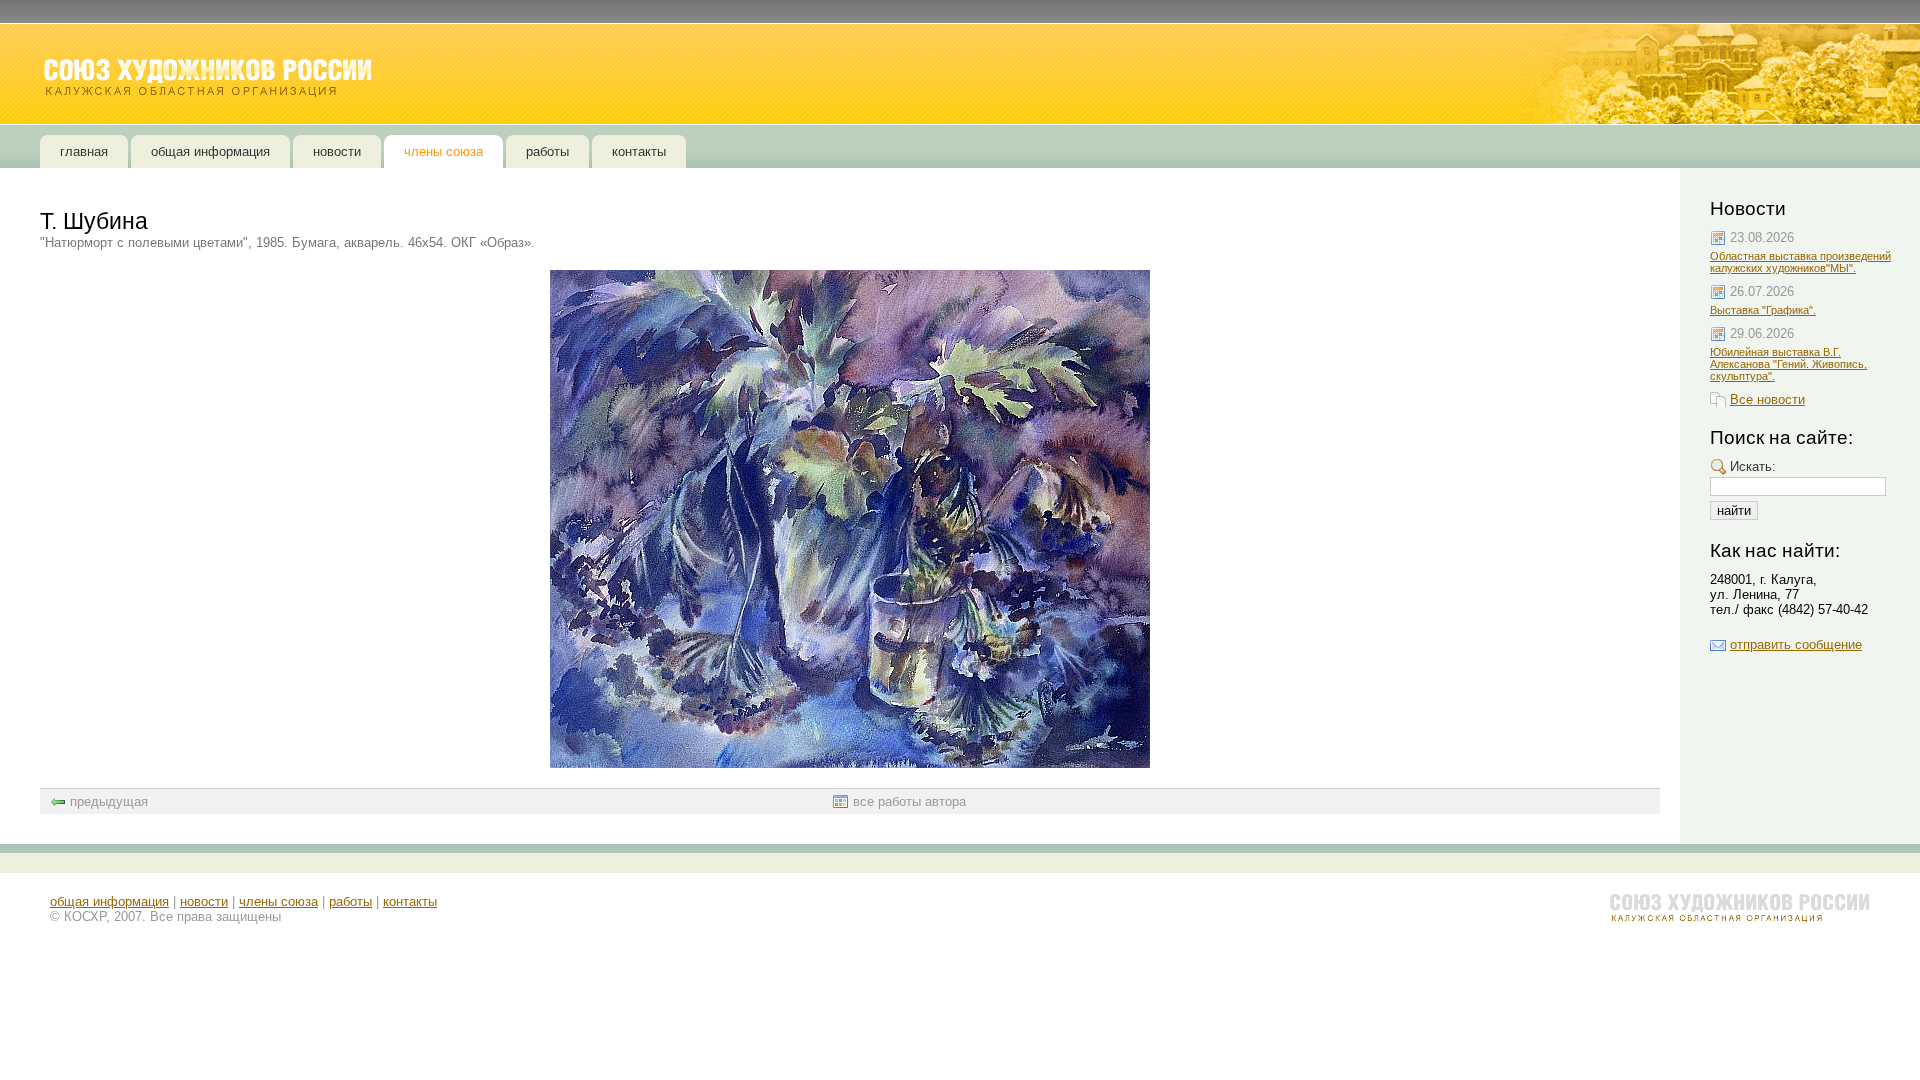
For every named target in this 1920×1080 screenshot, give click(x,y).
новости (204, 901)
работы (350, 901)
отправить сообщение (1796, 644)
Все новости (1767, 399)
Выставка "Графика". (1763, 310)
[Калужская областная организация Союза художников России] (210, 77)
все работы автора (909, 801)
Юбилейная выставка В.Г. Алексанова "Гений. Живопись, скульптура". (1788, 364)
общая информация (109, 901)
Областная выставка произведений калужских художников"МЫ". (1800, 262)
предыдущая (109, 801)
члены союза (278, 901)
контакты (410, 901)
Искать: (1753, 466)
